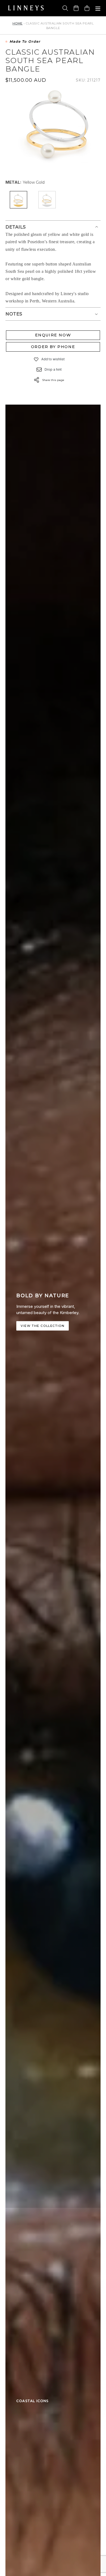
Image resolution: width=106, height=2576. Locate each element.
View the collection (43, 1326)
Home (18, 23)
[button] (36, 359)
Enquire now (53, 335)
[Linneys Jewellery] (26, 8)
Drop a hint (53, 369)
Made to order (25, 42)
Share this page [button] (53, 380)
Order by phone (53, 347)
